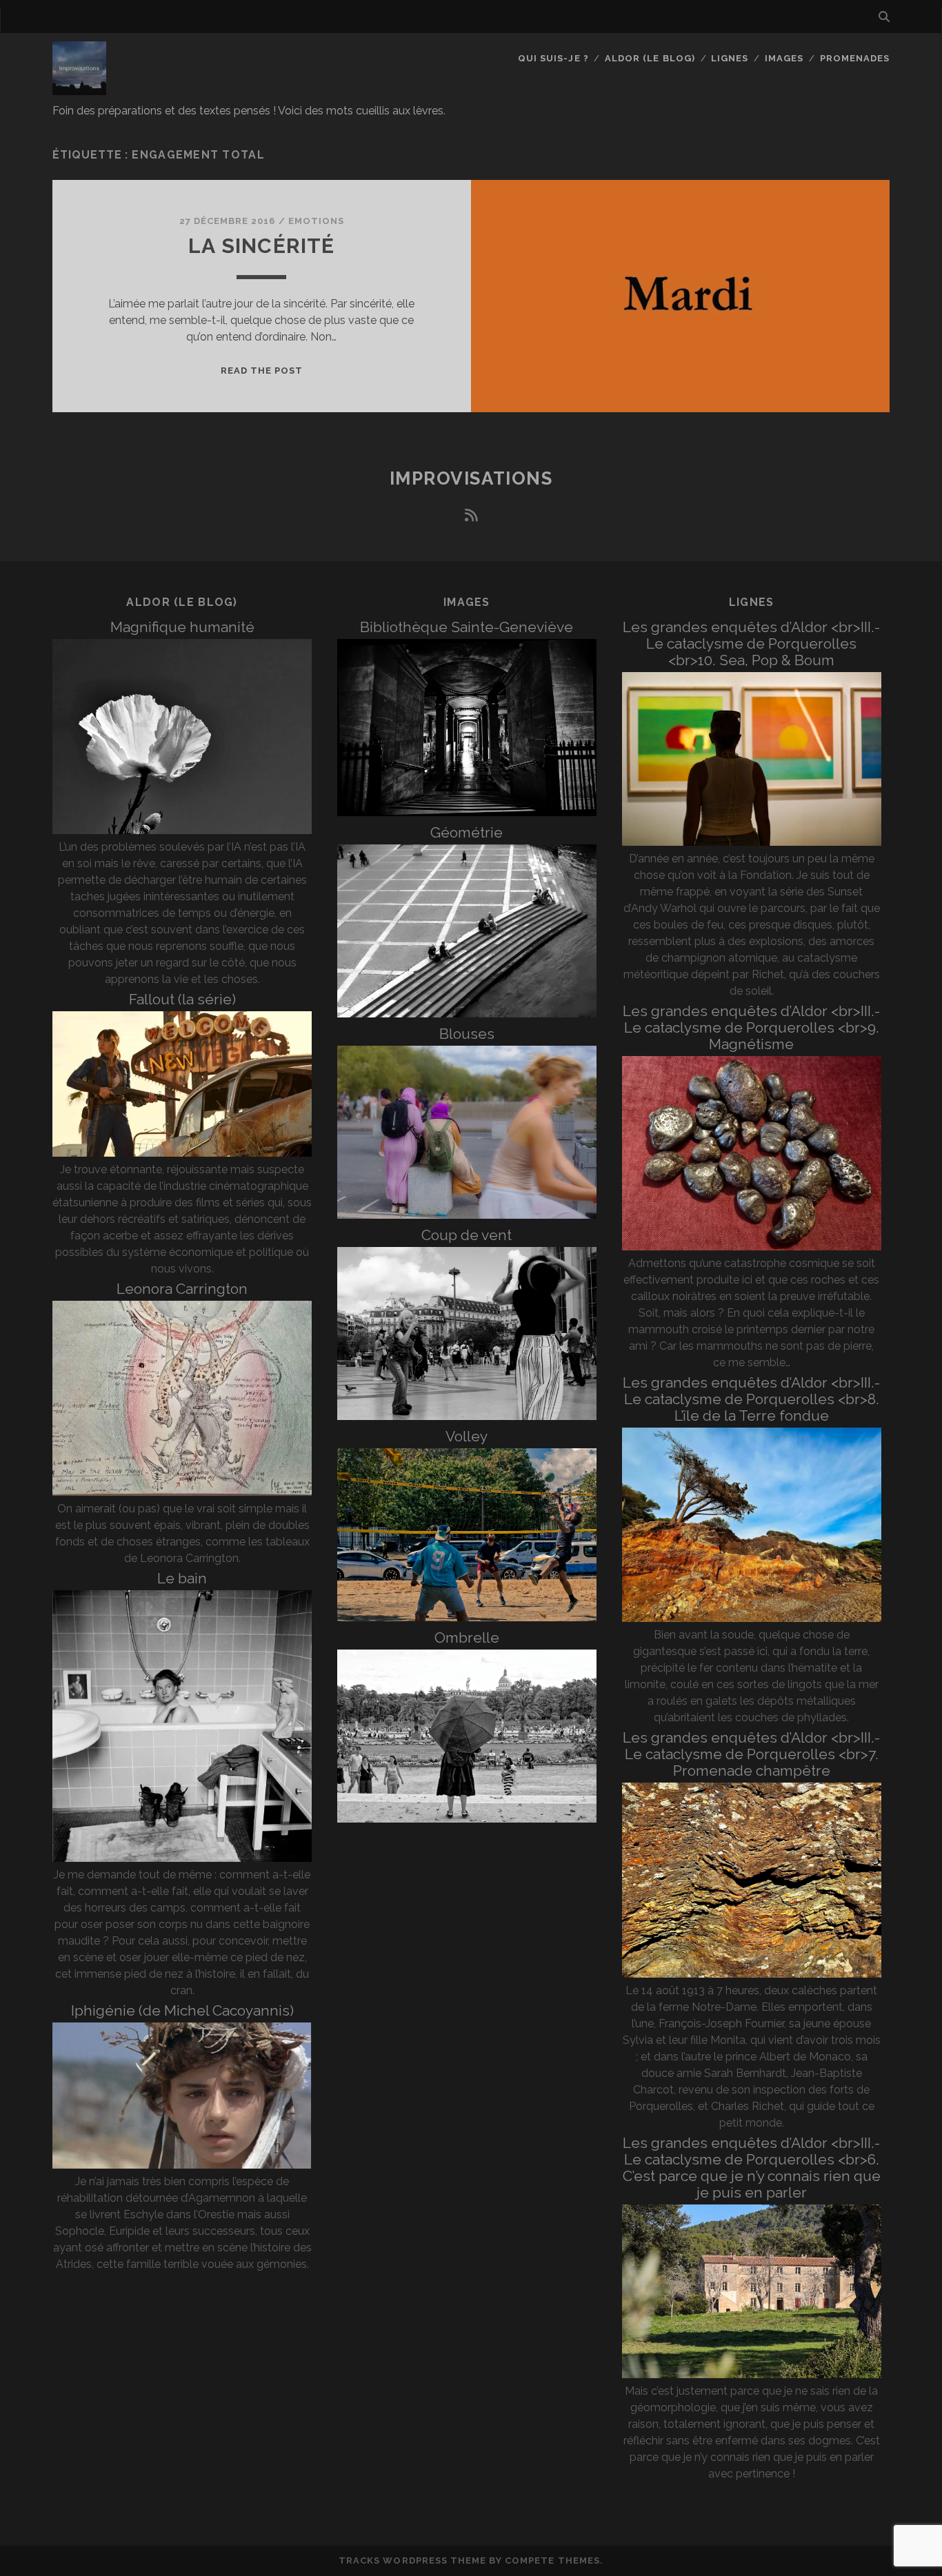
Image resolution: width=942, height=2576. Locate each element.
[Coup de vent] (467, 1416)
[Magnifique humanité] (182, 830)
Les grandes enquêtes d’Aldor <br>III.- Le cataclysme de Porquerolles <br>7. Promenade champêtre (751, 1754)
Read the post (262, 371)
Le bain (182, 1578)
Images (784, 58)
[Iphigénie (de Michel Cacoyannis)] (182, 2165)
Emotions (316, 221)
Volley (467, 1436)
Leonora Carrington (182, 1289)
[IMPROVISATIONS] (79, 89)
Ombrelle (467, 1637)
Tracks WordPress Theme (412, 2560)
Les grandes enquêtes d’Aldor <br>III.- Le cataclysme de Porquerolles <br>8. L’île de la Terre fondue (751, 1399)
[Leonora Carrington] (182, 1492)
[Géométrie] (467, 1014)
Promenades (855, 58)
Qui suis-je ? (553, 58)
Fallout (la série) (182, 999)
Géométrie (467, 832)
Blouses (467, 1034)
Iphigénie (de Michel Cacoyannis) (182, 2010)
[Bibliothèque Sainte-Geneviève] (467, 812)
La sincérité (261, 246)
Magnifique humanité (182, 627)
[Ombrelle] (467, 1819)
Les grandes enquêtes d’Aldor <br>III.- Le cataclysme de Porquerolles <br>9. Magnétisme (751, 1027)
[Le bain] (182, 1858)
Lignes (730, 58)
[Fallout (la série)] (182, 1153)
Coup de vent (467, 1235)
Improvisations (471, 478)
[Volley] (467, 1617)
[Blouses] (467, 1215)
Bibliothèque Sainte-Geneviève (467, 627)
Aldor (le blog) (650, 58)
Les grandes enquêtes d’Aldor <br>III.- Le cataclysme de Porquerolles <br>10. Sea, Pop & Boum (751, 643)
